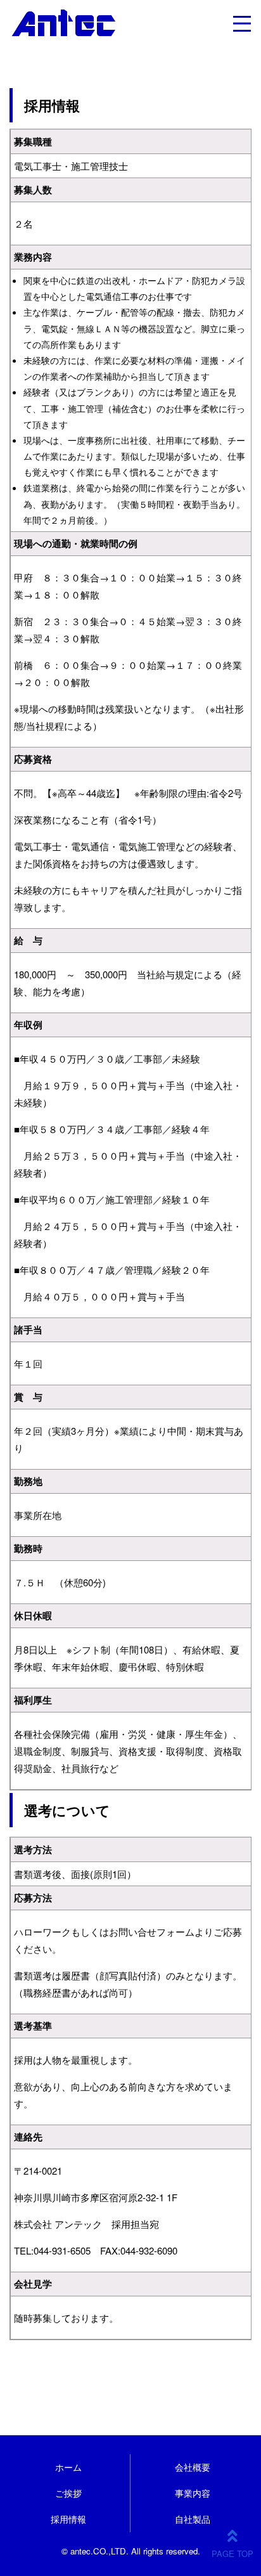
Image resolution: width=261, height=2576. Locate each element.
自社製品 (193, 2519)
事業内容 (193, 2493)
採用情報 (68, 2519)
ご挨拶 (68, 2493)
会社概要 (193, 2467)
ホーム (68, 2467)
